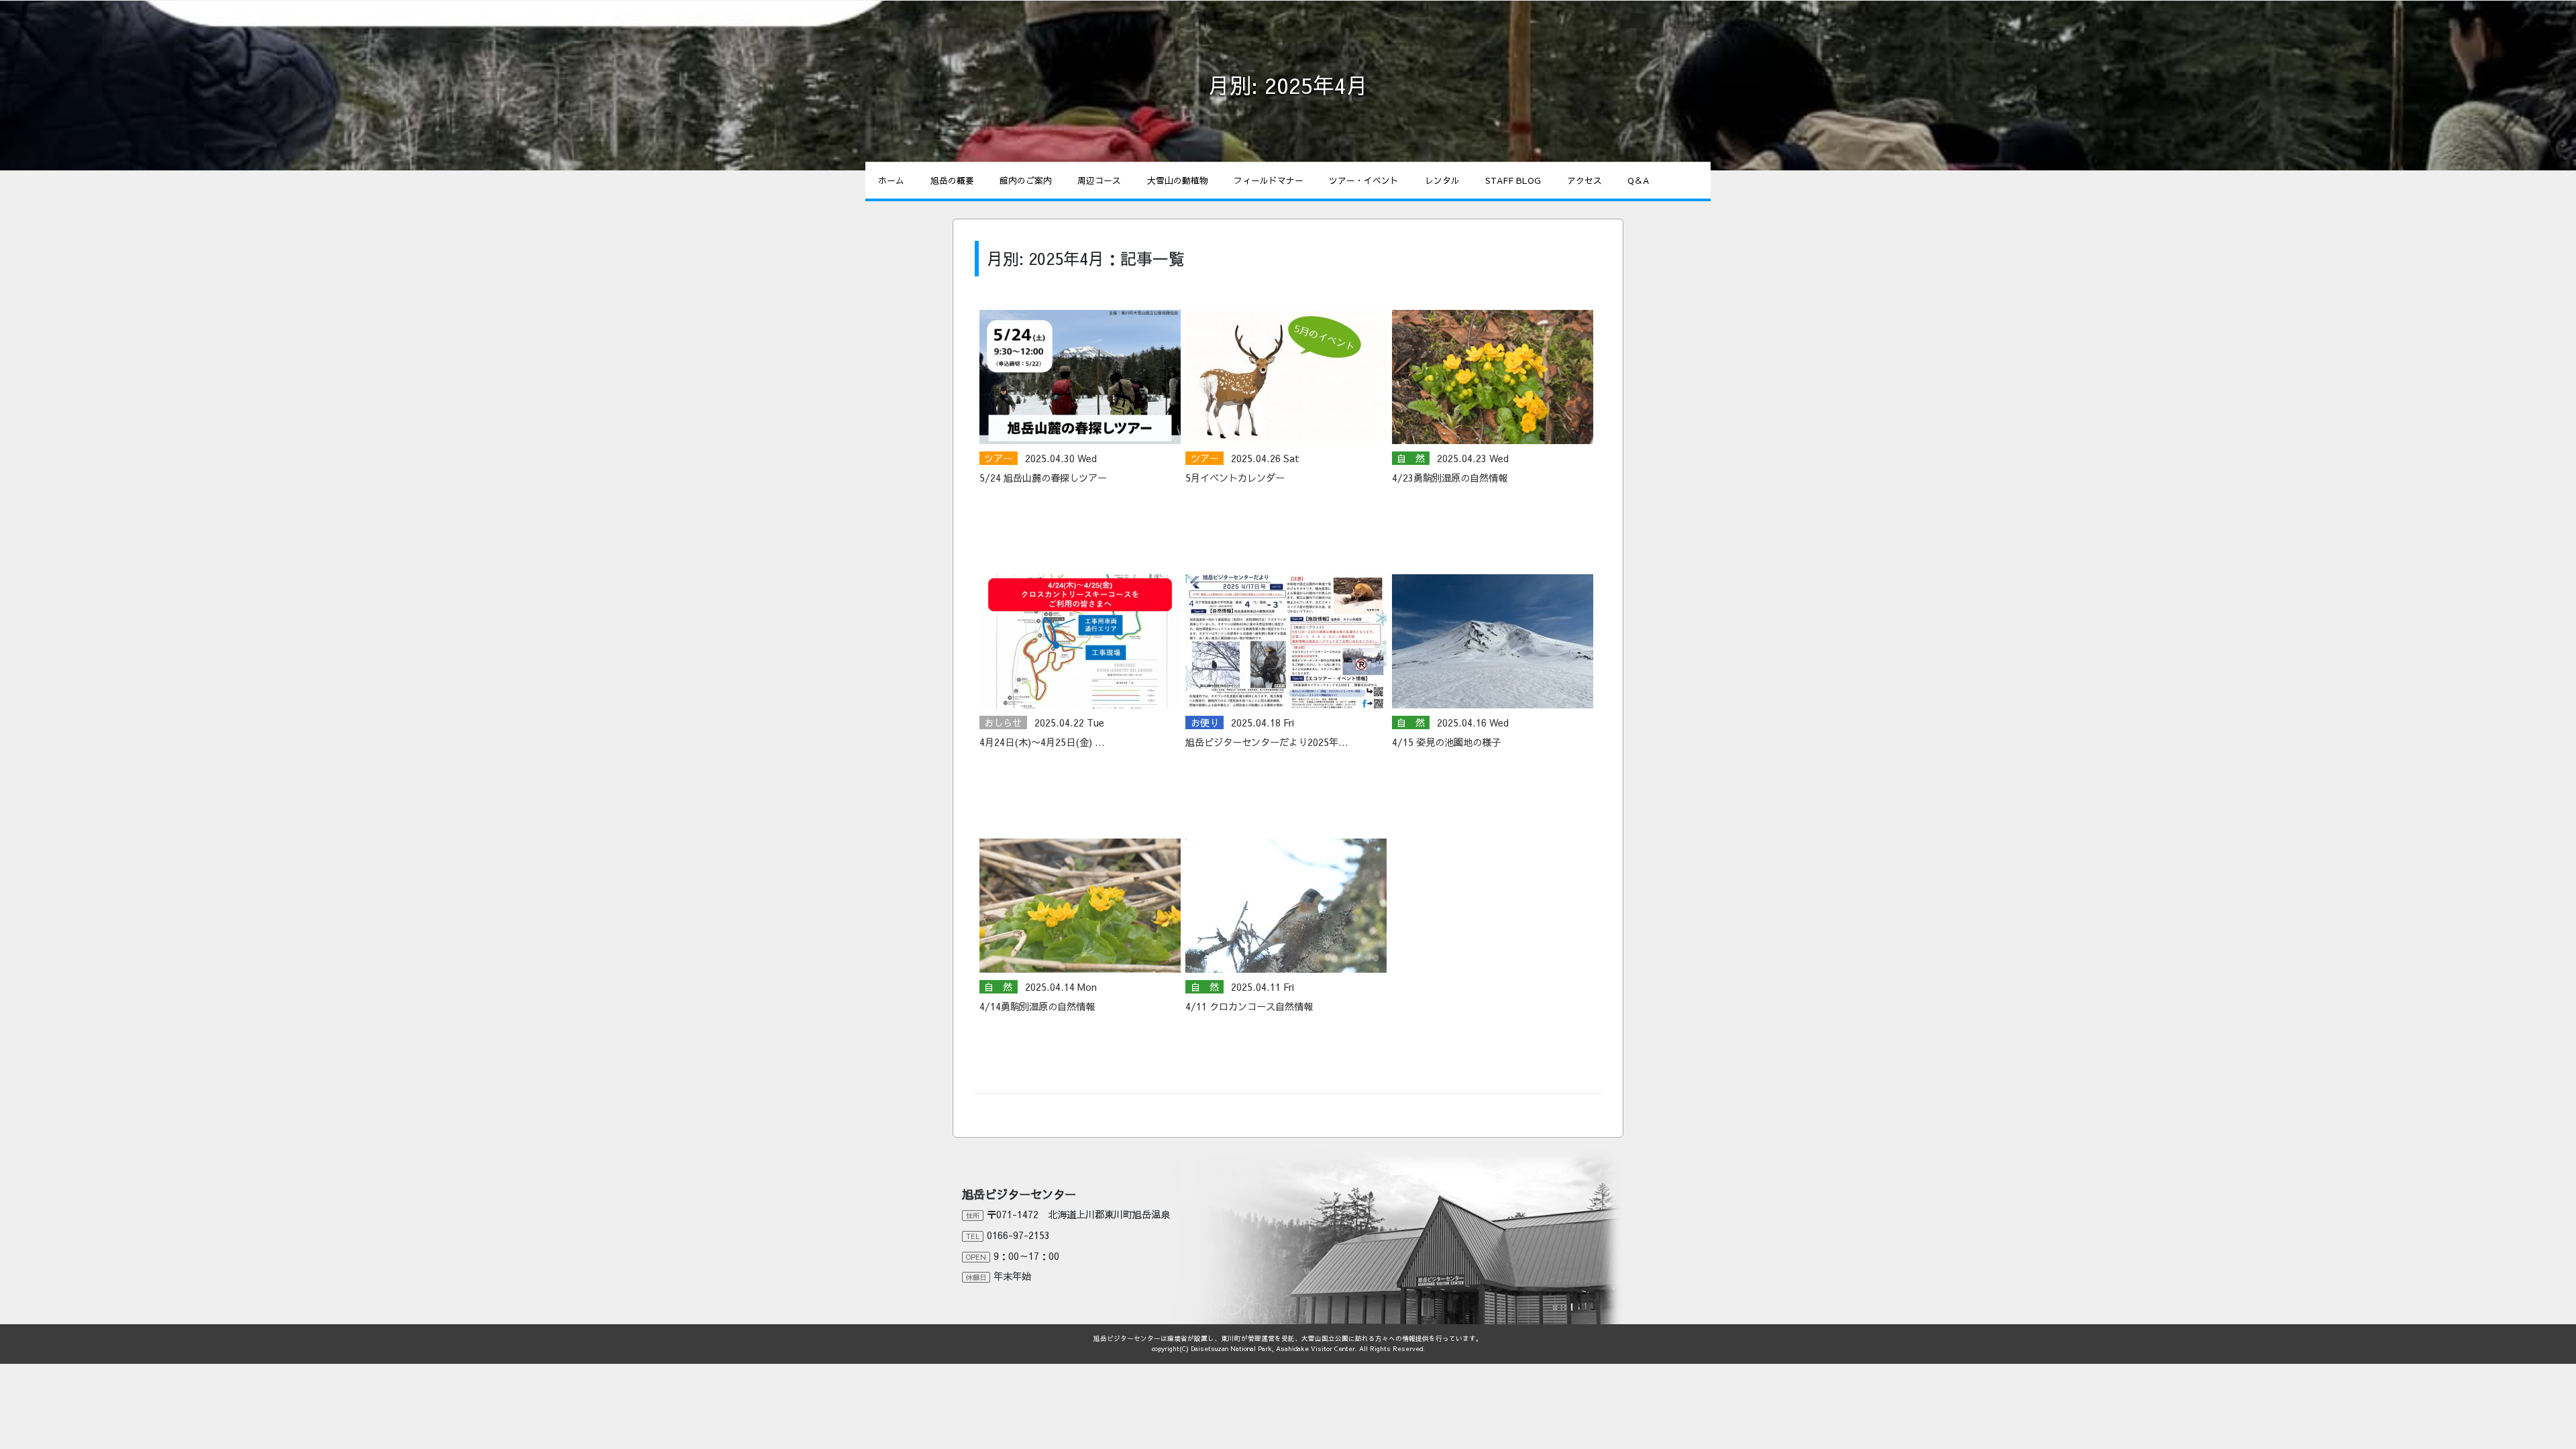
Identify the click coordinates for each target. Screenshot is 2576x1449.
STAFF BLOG (1513, 180)
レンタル (1442, 180)
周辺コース (1099, 180)
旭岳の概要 (952, 180)
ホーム (891, 180)
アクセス (1585, 180)
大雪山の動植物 (1178, 180)
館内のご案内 (1026, 180)
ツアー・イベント (1364, 180)
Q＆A (1638, 180)
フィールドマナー (1269, 180)
